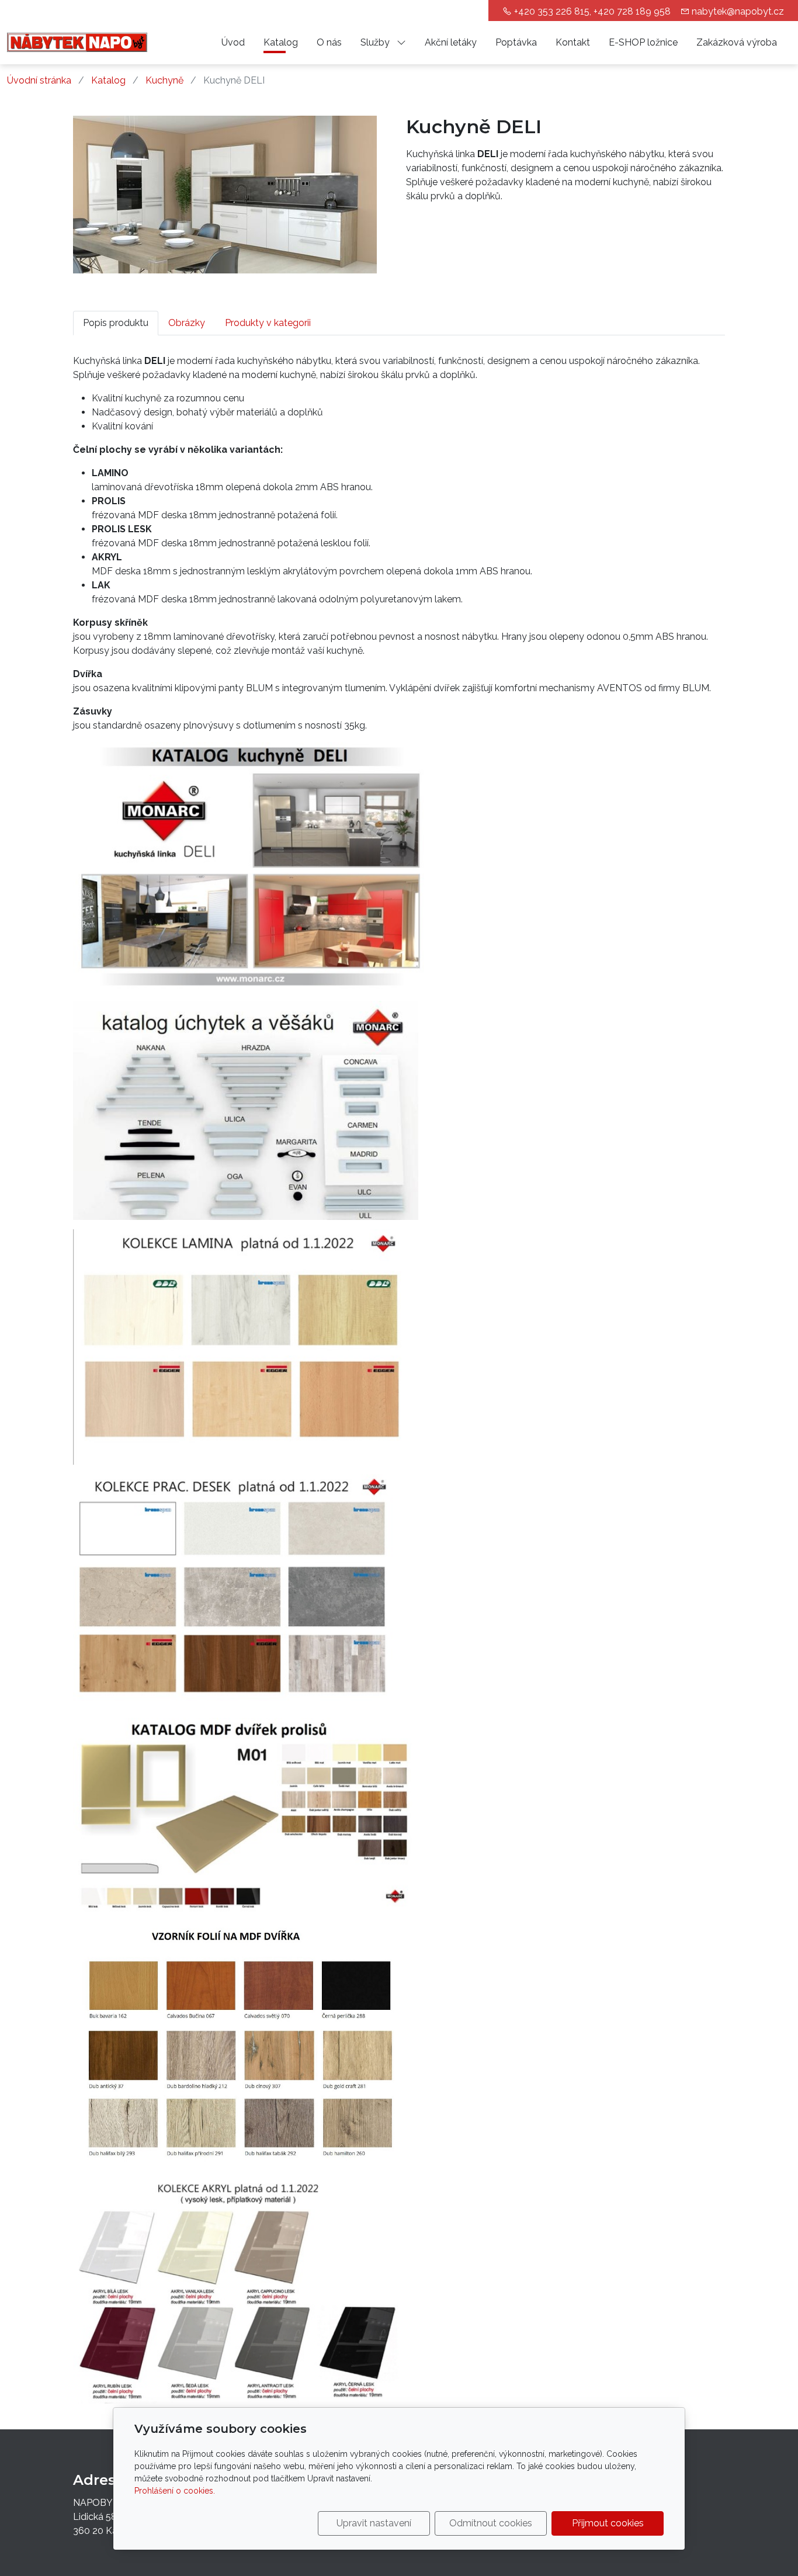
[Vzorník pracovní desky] (245, 1346)
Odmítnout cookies (491, 2523)
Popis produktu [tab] (116, 323)
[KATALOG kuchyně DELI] (251, 866)
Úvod (233, 42)
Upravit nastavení (374, 2523)
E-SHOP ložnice (643, 42)
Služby (376, 42)
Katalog (281, 42)
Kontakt (573, 42)
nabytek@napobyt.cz (738, 11)
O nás (329, 42)
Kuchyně (164, 80)
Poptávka (516, 42)
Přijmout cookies (608, 2523)
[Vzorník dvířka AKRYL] (243, 1815)
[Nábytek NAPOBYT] (77, 42)
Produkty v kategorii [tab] (268, 323)
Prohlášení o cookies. (175, 2491)
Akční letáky (451, 42)
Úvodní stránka (39, 80)
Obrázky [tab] (187, 323)
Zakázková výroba (737, 42)
